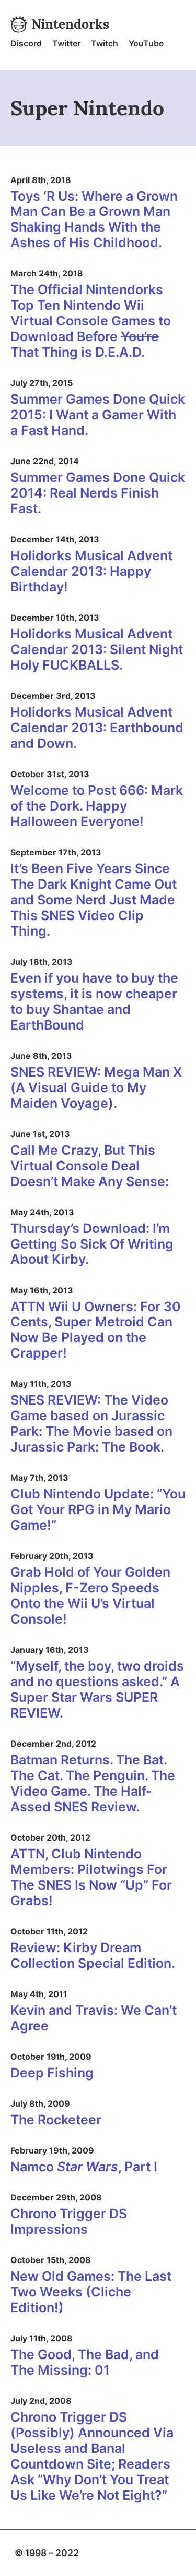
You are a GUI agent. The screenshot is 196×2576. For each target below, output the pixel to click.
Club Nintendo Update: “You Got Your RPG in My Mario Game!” (98, 1509)
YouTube (146, 43)
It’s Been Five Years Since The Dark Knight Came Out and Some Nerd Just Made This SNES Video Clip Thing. (94, 900)
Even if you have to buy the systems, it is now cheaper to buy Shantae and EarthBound (94, 1001)
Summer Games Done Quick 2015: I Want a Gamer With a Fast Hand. (98, 415)
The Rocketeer (56, 2120)
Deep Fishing (52, 2073)
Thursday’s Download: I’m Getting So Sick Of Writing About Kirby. (92, 1244)
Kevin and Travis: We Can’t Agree (94, 2018)
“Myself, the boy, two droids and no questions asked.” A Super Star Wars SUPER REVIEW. (97, 1689)
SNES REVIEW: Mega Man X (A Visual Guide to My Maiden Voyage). (96, 1087)
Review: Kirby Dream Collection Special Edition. (93, 1955)
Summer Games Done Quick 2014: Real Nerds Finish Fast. (98, 493)
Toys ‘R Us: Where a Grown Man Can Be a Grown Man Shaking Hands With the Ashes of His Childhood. (94, 220)
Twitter (66, 43)
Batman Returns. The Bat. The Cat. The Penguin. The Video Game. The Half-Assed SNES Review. (93, 1783)
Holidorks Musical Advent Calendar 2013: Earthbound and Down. (97, 728)
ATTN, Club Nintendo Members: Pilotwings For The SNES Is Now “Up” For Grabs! (91, 1877)
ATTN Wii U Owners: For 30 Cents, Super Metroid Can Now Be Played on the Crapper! (96, 1330)
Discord (26, 43)
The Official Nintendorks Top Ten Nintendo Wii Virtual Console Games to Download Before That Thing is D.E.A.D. (91, 321)
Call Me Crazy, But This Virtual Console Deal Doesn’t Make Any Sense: (90, 1166)
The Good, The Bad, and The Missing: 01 (85, 2362)
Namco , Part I (84, 2167)
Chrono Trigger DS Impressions (69, 2221)
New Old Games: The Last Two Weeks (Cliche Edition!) (91, 2292)
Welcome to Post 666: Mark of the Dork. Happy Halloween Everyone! (97, 806)
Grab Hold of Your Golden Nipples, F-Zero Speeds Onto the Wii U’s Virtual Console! (90, 1595)
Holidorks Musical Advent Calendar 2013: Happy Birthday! (91, 571)
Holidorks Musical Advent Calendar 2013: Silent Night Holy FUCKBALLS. (97, 649)
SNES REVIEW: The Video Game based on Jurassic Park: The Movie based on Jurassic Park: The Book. (91, 1423)
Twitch (105, 43)
